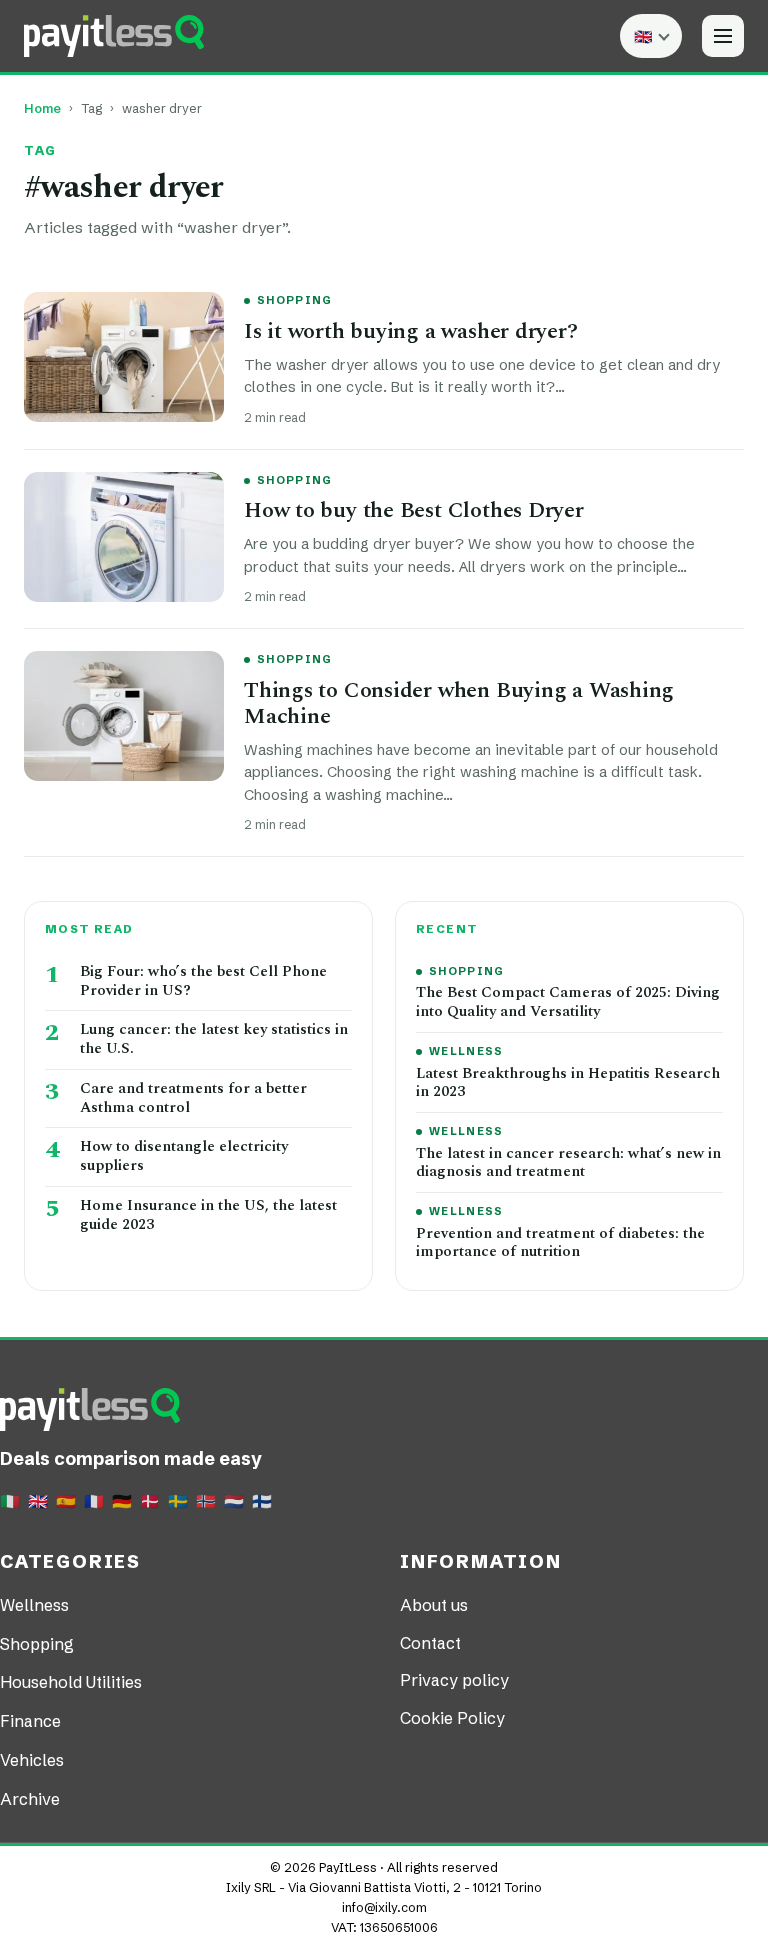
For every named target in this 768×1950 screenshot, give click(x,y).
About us (434, 1605)
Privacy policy (454, 1680)
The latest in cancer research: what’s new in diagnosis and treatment (568, 1164)
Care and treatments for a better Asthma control (193, 1099)
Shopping (295, 300)
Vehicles (32, 1760)
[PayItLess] (114, 36)
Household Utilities (71, 1682)
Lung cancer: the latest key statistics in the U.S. (214, 1040)
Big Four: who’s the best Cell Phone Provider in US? (203, 982)
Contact (430, 1643)
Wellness (466, 1051)
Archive (30, 1799)
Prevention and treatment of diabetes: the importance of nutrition (560, 1244)
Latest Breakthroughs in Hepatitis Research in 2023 (568, 1084)
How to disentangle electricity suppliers (184, 1157)
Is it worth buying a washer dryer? (411, 331)
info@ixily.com (384, 1907)
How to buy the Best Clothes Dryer (414, 510)
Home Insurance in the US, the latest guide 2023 (208, 1216)
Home (42, 108)
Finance (30, 1721)
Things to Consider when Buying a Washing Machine (459, 703)
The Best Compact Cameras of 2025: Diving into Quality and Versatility (568, 1003)
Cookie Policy (452, 1718)
